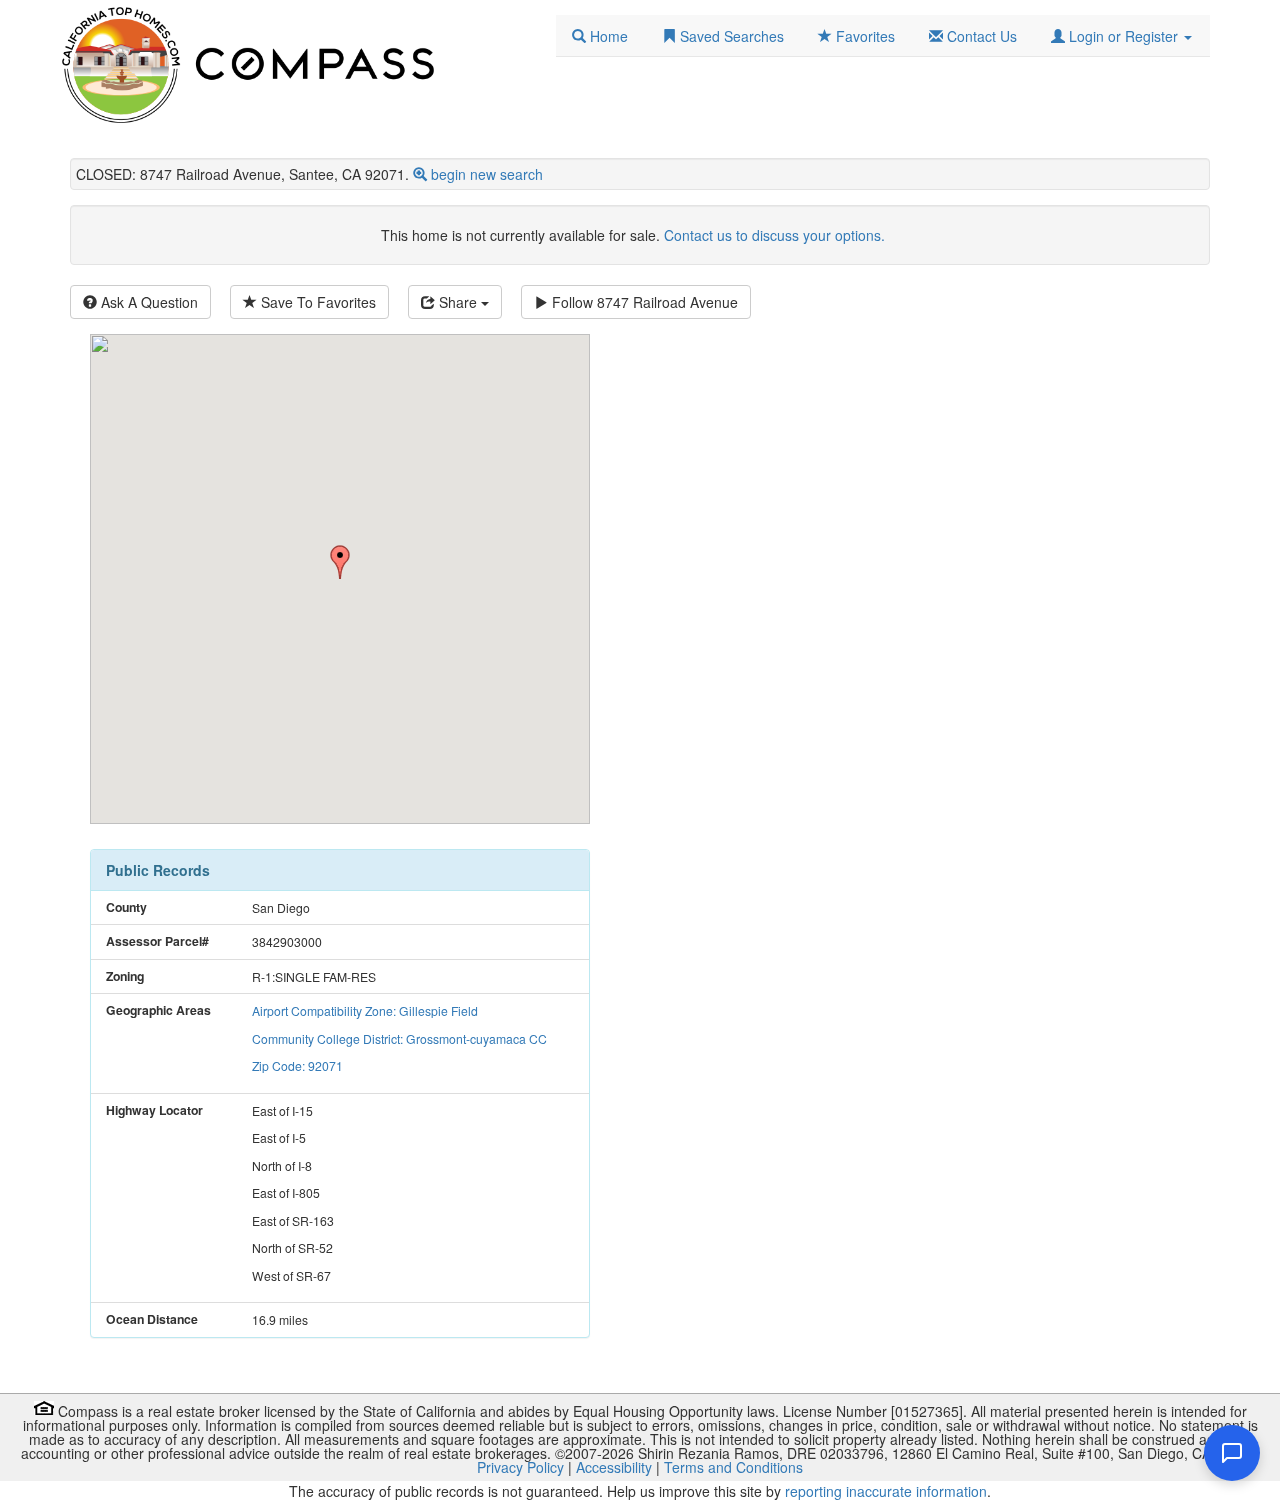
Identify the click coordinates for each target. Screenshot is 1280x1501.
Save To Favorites (316, 302)
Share (458, 302)
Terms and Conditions (733, 1467)
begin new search (487, 174)
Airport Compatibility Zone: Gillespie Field (365, 1010)
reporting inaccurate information (886, 1491)
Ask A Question (147, 302)
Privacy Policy (520, 1467)
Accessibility (614, 1467)
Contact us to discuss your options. (774, 235)
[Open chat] (1232, 1453)
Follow (643, 302)
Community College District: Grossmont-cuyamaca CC (399, 1038)
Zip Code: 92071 (297, 1065)
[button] (1121, 36)
